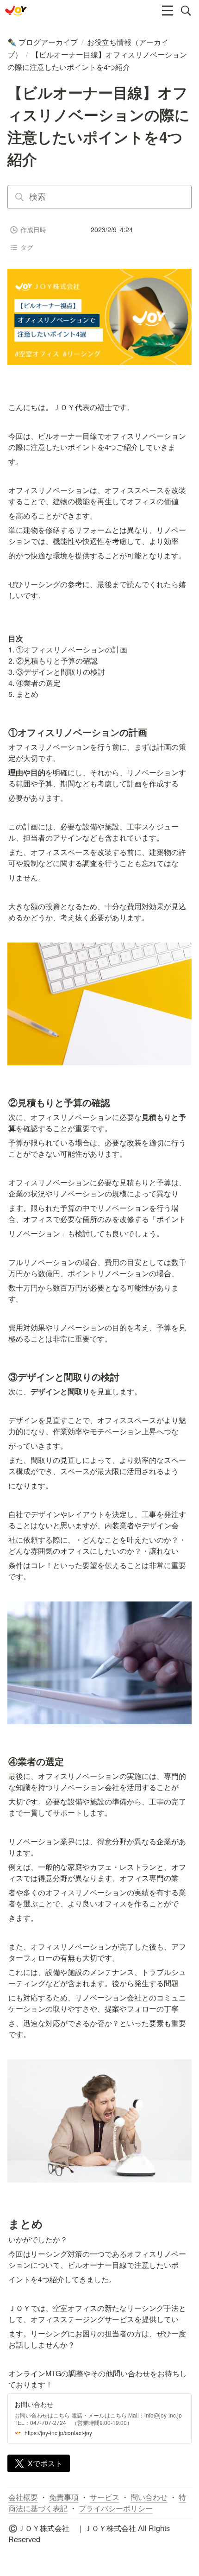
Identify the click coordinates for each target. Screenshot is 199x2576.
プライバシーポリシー (116, 2508)
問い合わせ (149, 2497)
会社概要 (23, 2497)
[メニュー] (168, 11)
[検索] (186, 11)
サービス (105, 2497)
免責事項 (64, 2497)
